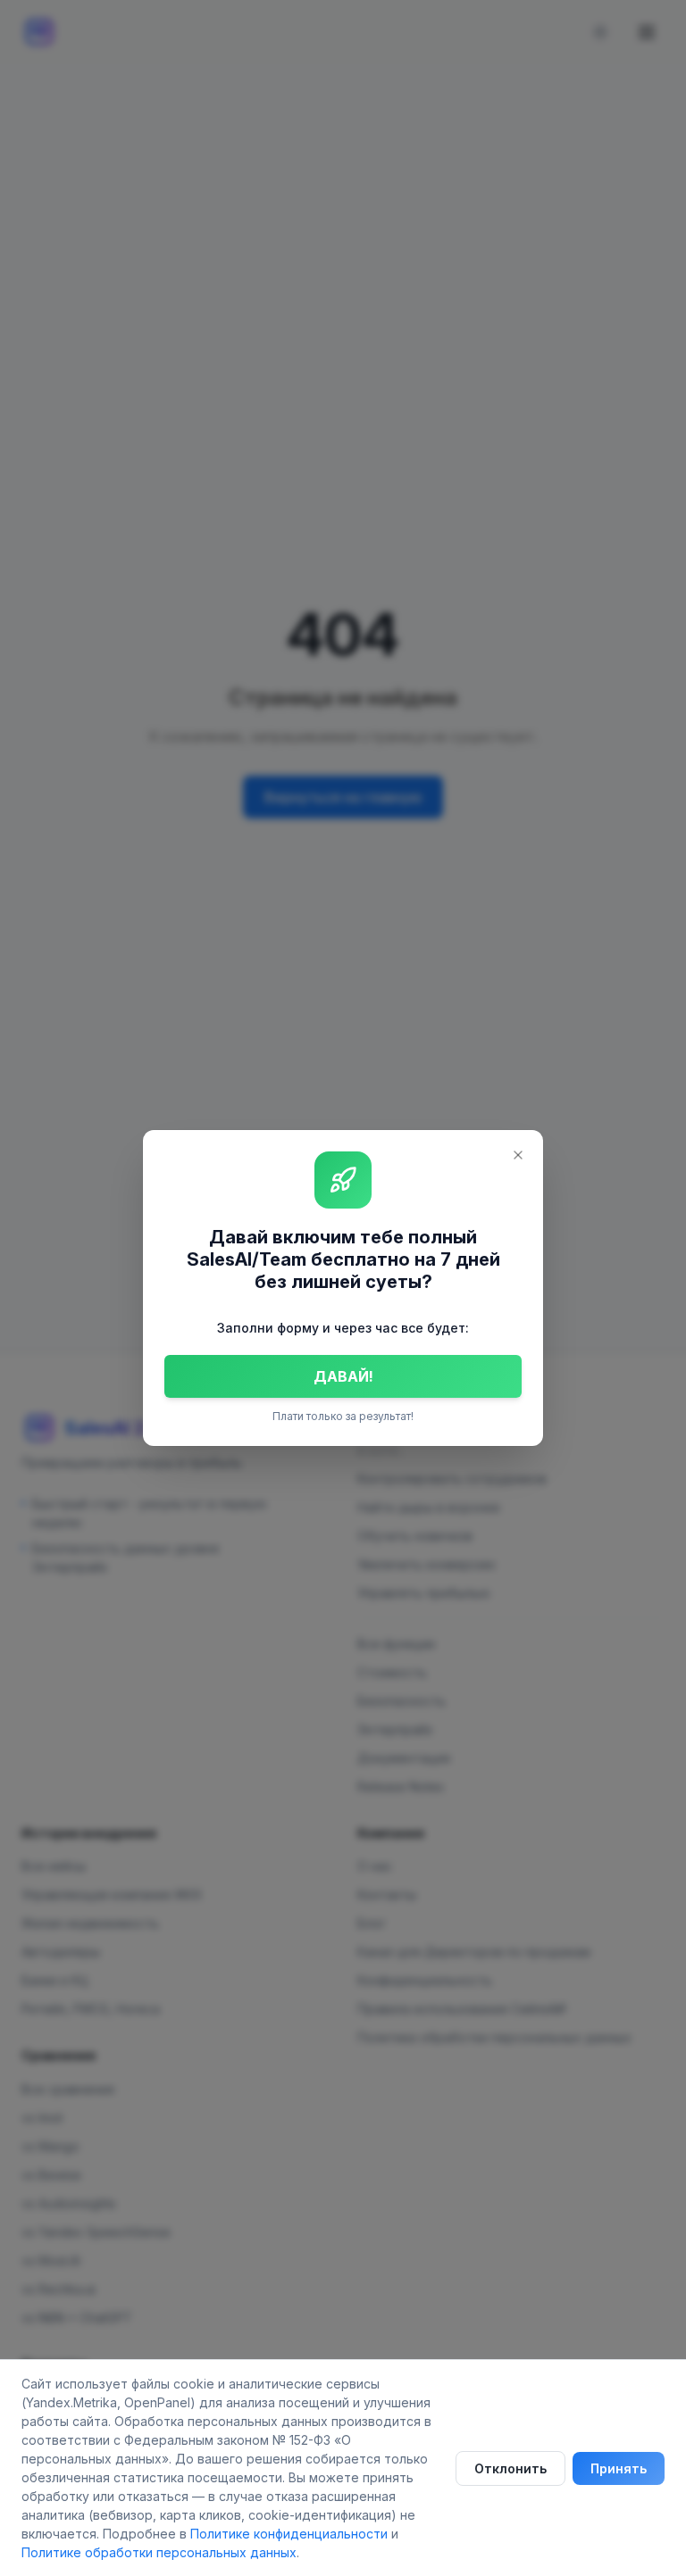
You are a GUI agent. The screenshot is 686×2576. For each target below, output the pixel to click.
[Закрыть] (518, 1155)
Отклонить (510, 2468)
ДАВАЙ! (343, 1376)
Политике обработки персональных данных (159, 2552)
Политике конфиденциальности (289, 2534)
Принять (619, 2468)
